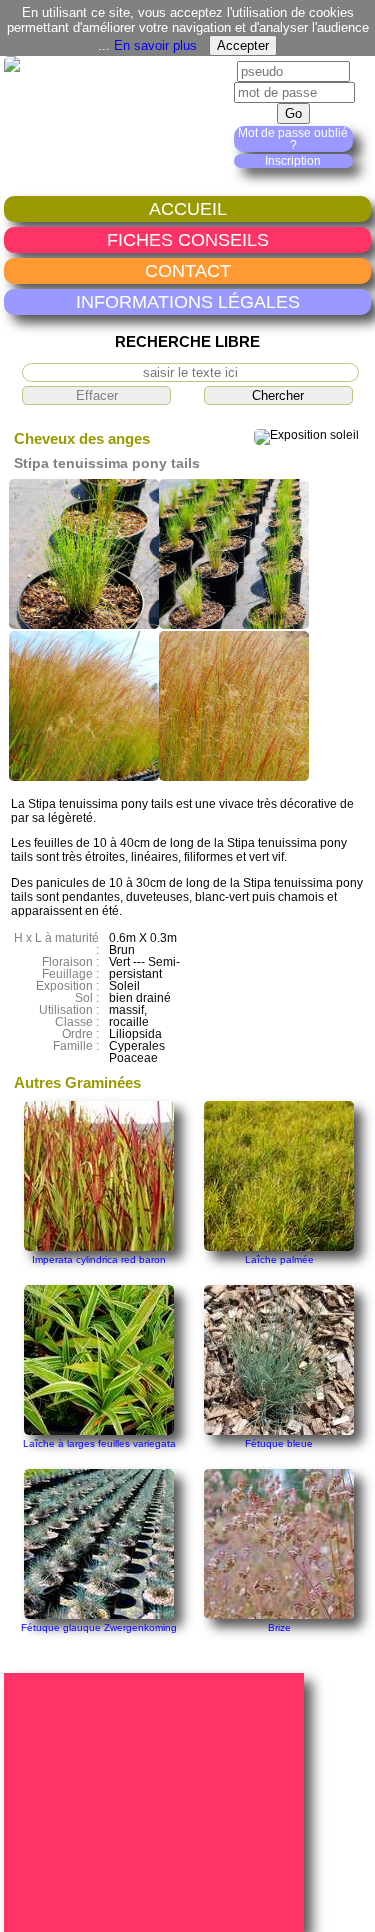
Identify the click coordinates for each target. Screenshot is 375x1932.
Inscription (293, 161)
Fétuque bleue (279, 1443)
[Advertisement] (157, 1801)
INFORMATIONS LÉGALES (188, 301)
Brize (279, 1627)
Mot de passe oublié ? (293, 139)
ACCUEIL (188, 208)
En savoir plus (155, 45)
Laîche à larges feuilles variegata (99, 1443)
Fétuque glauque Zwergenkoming (99, 1627)
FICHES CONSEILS (188, 239)
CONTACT (188, 270)
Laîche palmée (279, 1259)
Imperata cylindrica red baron (99, 1259)
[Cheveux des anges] (84, 625)
